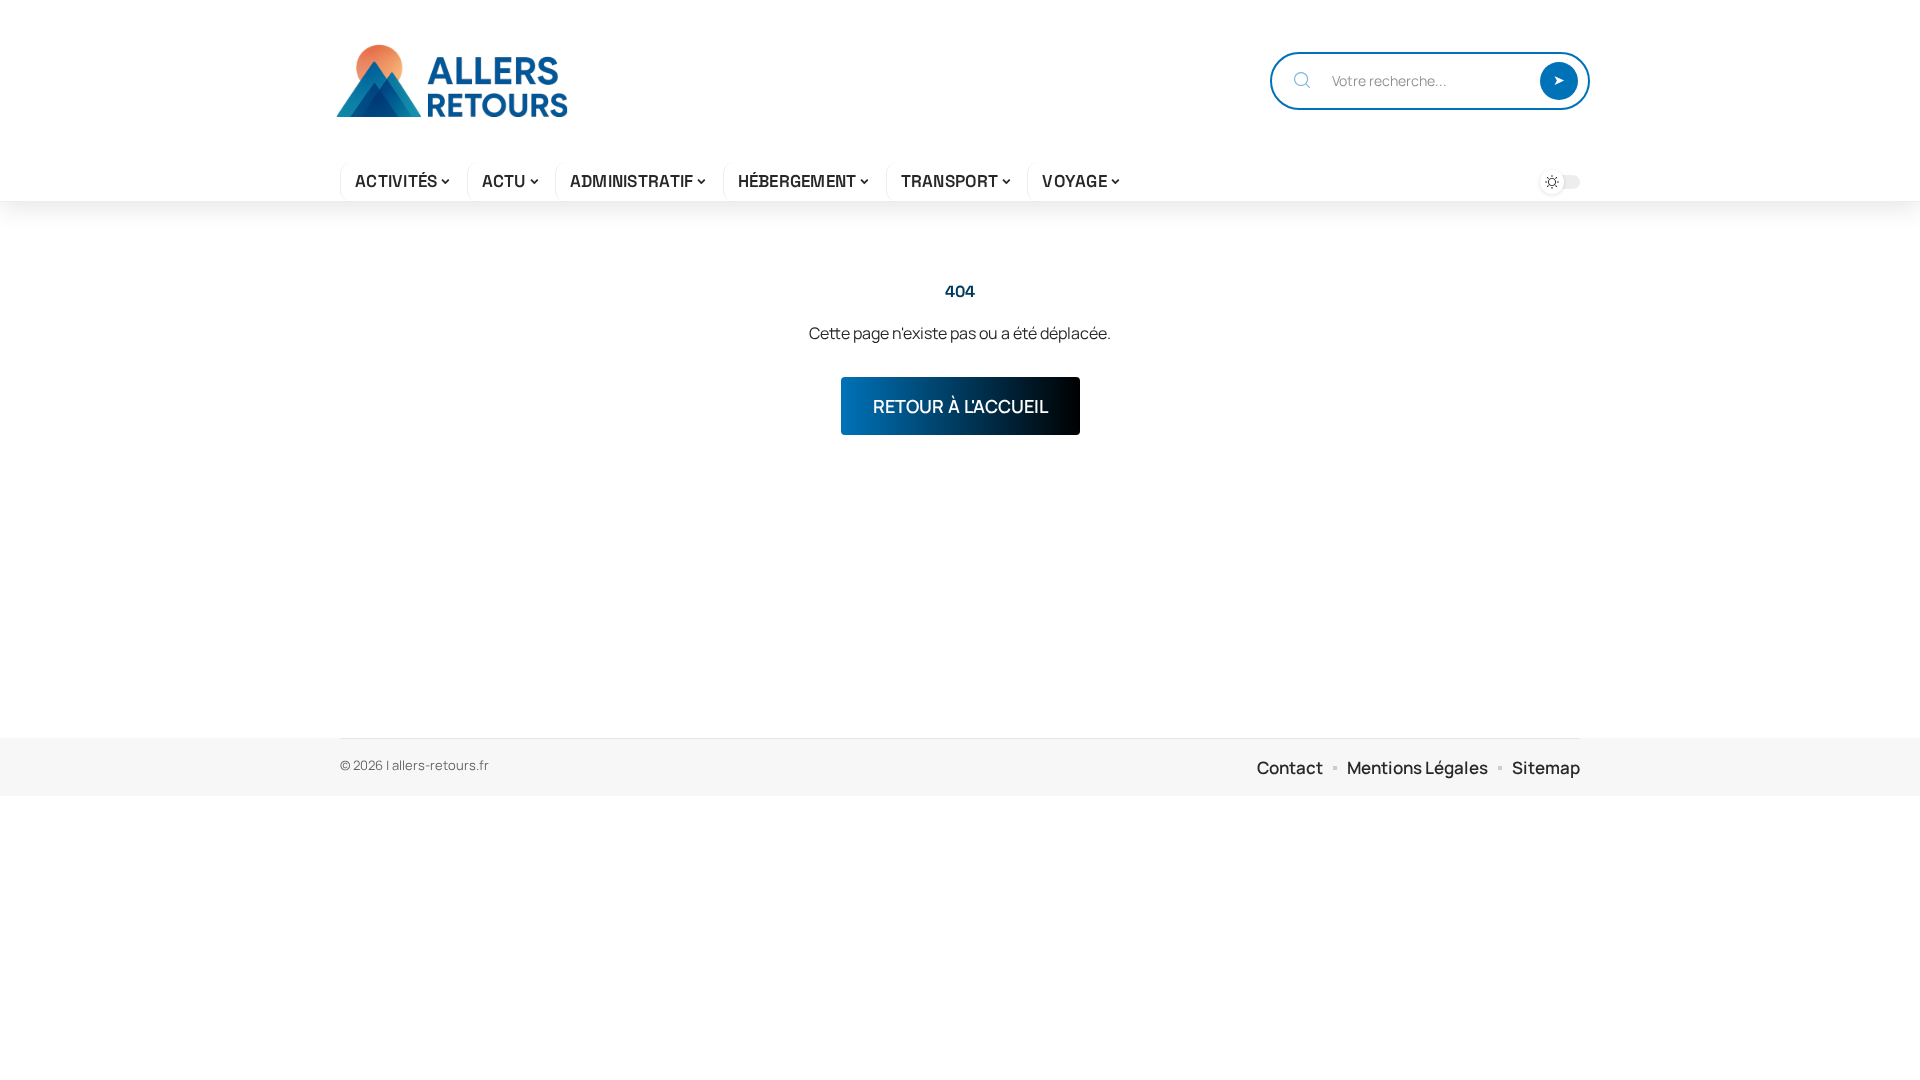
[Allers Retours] (452, 81)
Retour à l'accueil (960, 406)
